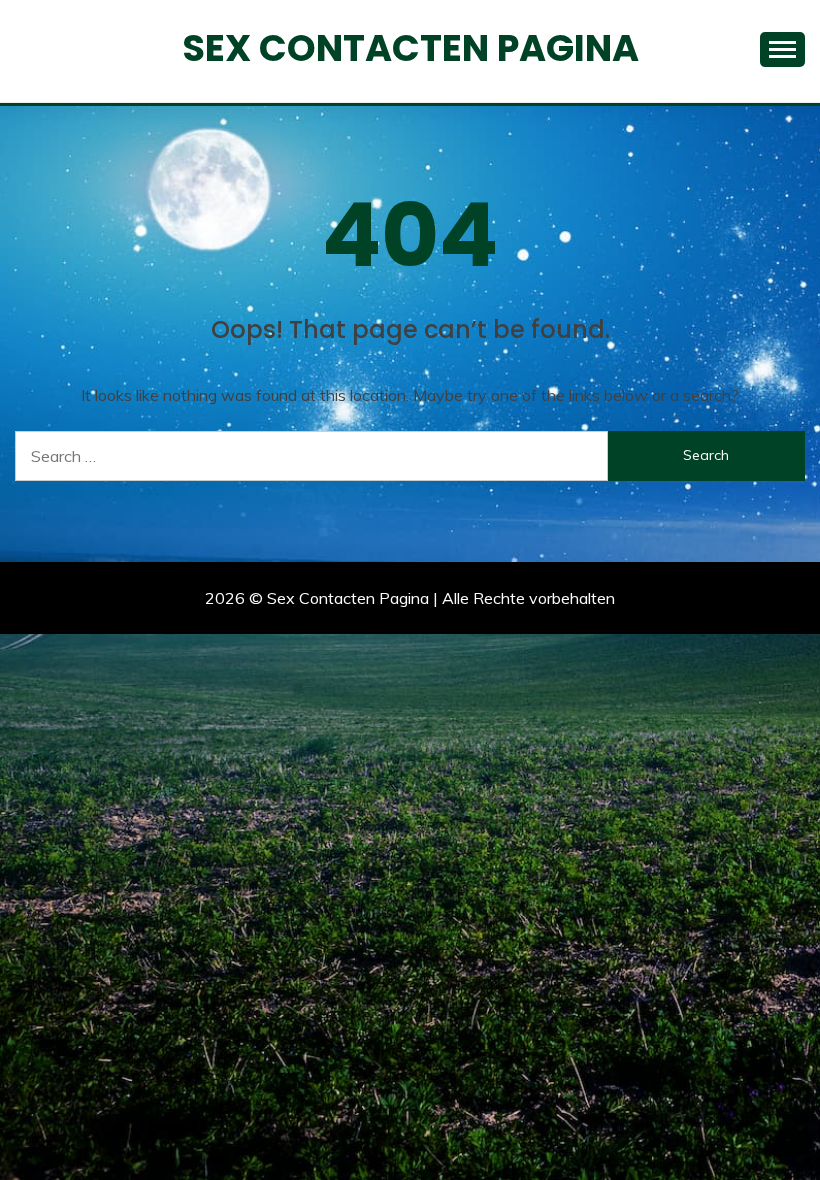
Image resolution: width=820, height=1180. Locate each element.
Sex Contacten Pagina (410, 48)
